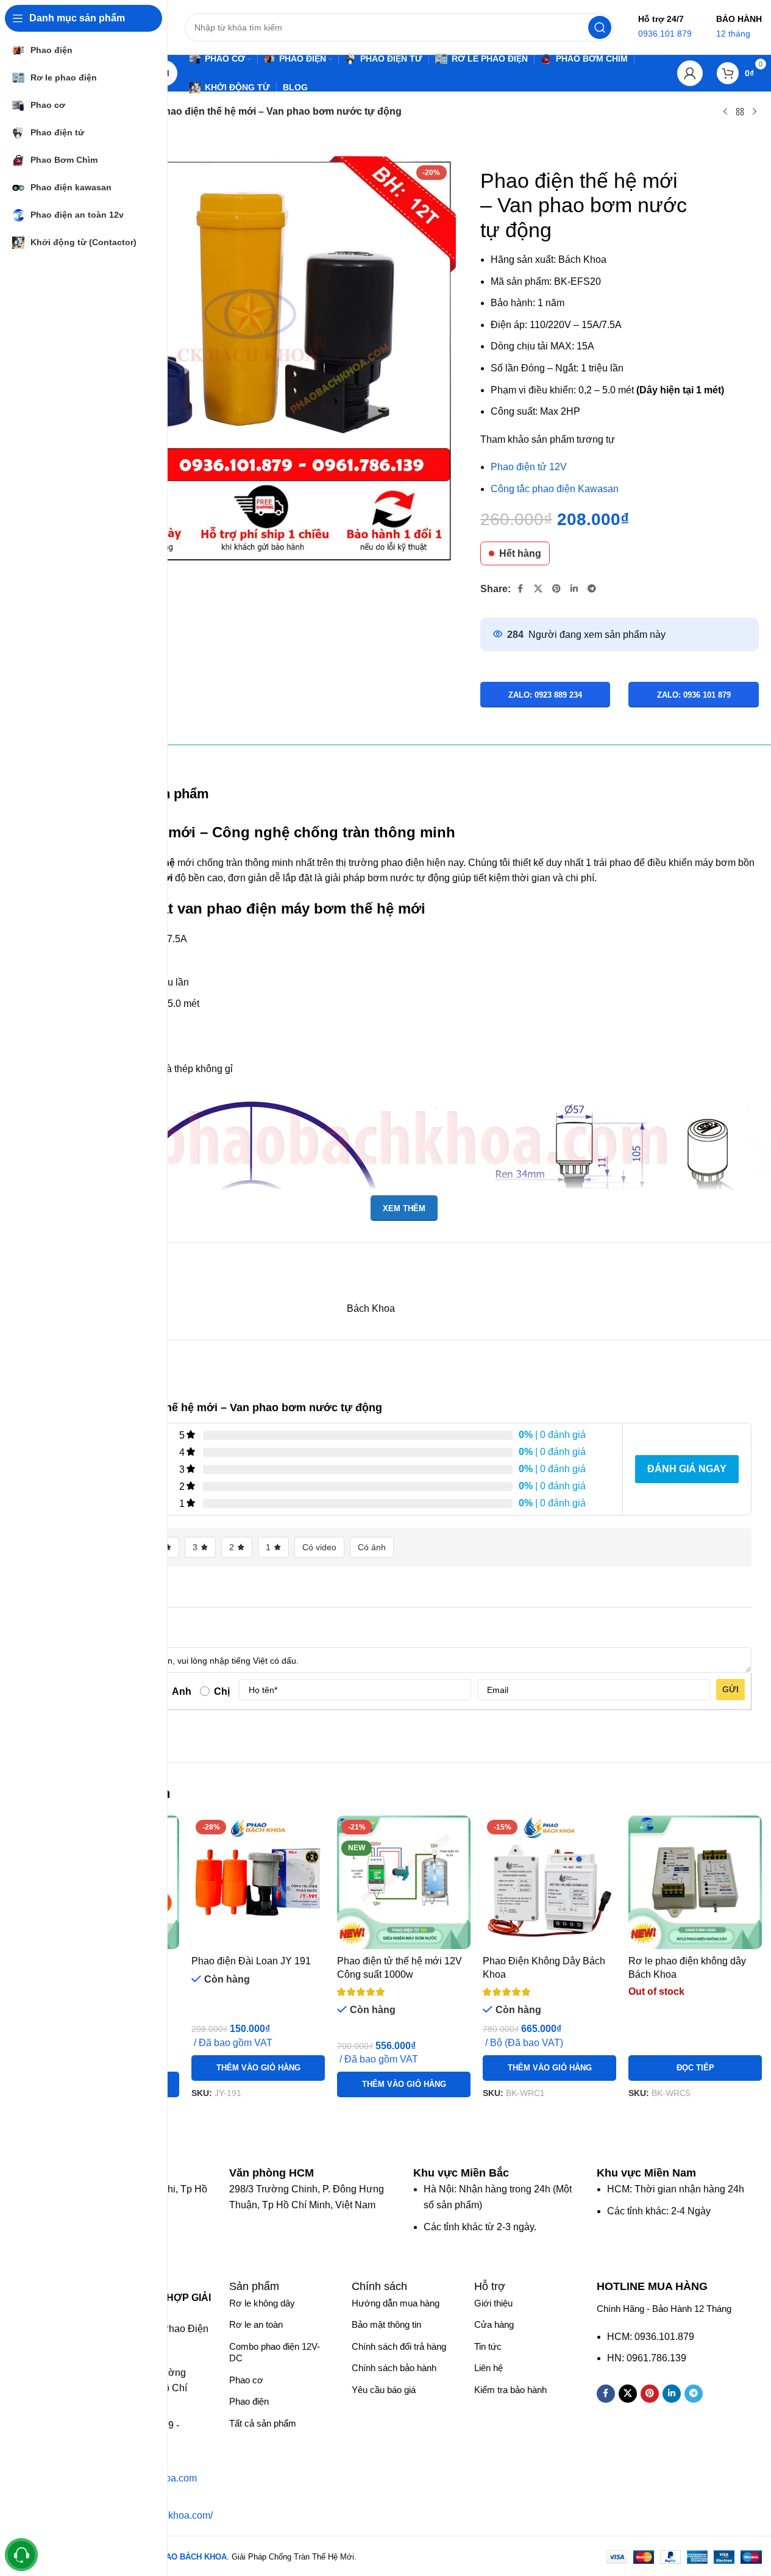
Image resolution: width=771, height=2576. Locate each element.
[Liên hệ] (22, 2555)
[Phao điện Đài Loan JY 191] (258, 1882)
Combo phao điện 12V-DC (275, 2352)
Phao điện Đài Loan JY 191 (251, 1961)
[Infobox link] (278, 2173)
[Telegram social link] (592, 589)
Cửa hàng (494, 2324)
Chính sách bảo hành (394, 2368)
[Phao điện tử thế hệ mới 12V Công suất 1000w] (404, 1882)
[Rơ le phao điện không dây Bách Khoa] (695, 1882)
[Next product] (755, 112)
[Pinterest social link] (556, 589)
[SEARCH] (600, 27)
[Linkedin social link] (574, 589)
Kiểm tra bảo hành (510, 2390)
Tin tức (488, 2346)
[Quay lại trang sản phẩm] (740, 112)
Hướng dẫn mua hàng (396, 2303)
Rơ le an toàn (256, 2324)
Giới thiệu (493, 2303)
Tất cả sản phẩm (263, 2423)
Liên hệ (489, 2368)
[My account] (690, 73)
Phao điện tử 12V (529, 467)
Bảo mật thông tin (386, 2324)
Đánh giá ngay (687, 1469)
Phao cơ (246, 2380)
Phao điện (249, 2401)
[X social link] (538, 589)
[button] (258, 2068)
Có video (319, 1547)
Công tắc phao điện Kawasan (555, 489)
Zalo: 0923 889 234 (545, 695)
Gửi (730, 1689)
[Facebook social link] (521, 589)
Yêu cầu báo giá (384, 2390)
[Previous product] (725, 112)
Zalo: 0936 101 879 (694, 695)
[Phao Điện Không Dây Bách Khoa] (549, 1882)
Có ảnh (372, 1547)
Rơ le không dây (262, 2303)
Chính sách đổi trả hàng (399, 2346)
